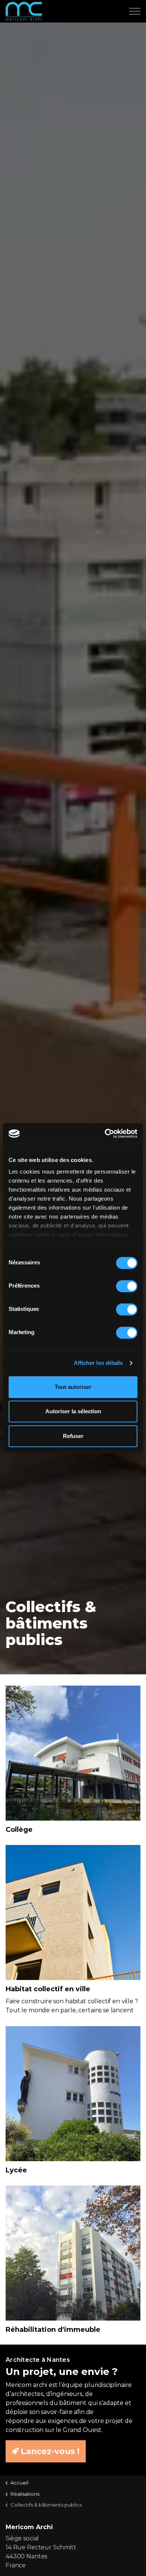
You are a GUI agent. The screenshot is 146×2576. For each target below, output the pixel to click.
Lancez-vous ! (50, 2451)
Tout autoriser (73, 1387)
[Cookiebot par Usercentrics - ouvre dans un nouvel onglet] (105, 1133)
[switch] (127, 1286)
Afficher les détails (98, 1363)
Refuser (73, 1436)
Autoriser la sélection (73, 1411)
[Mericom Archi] (24, 11)
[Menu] (135, 11)
